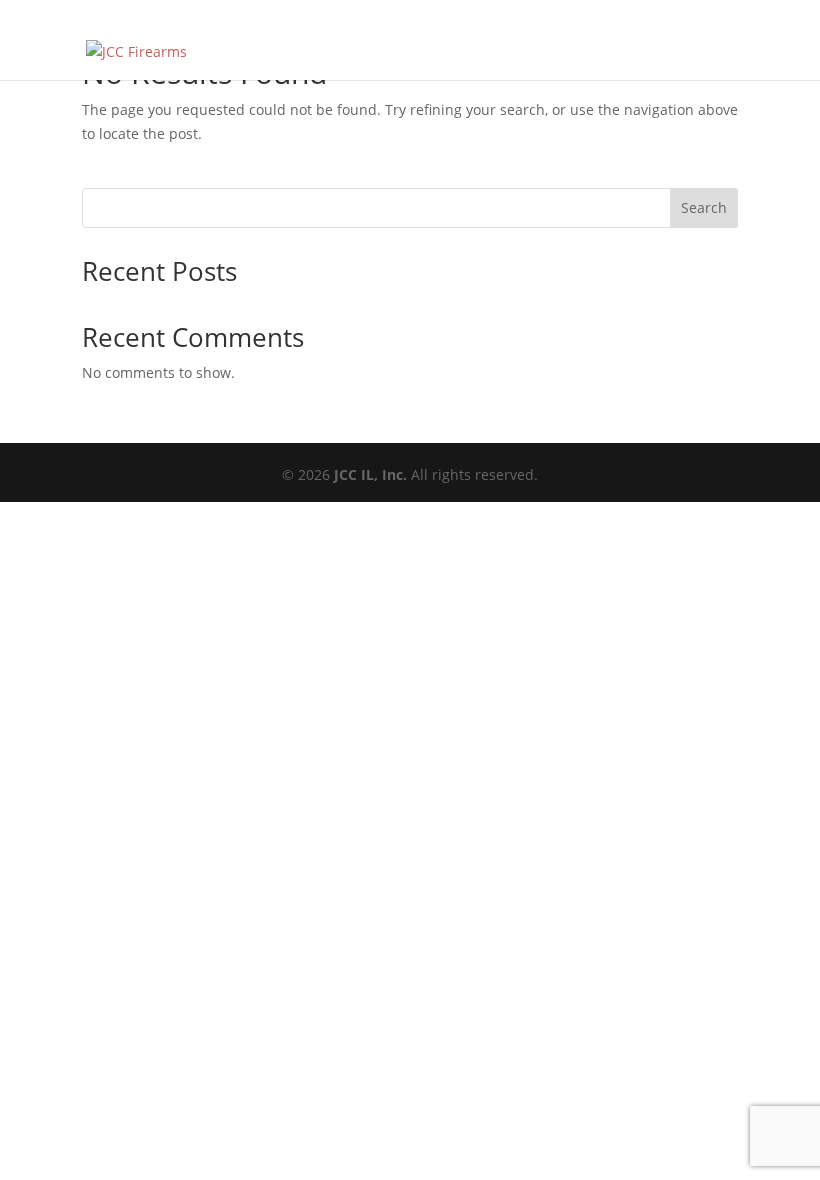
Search (704, 207)
